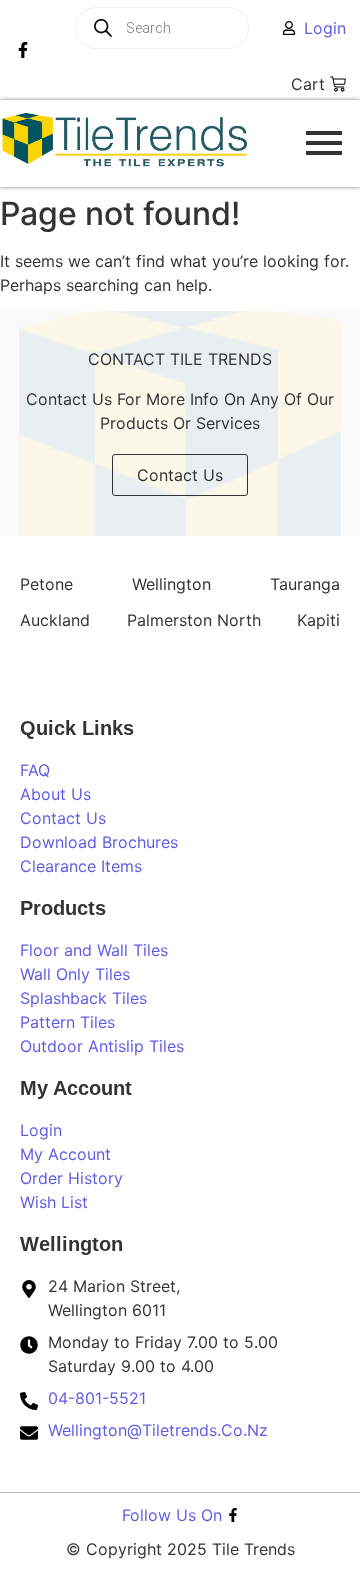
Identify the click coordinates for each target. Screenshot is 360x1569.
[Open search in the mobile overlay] (187, 28)
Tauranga (305, 584)
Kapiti (318, 620)
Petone (46, 584)
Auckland (55, 620)
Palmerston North (194, 620)
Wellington (171, 584)
